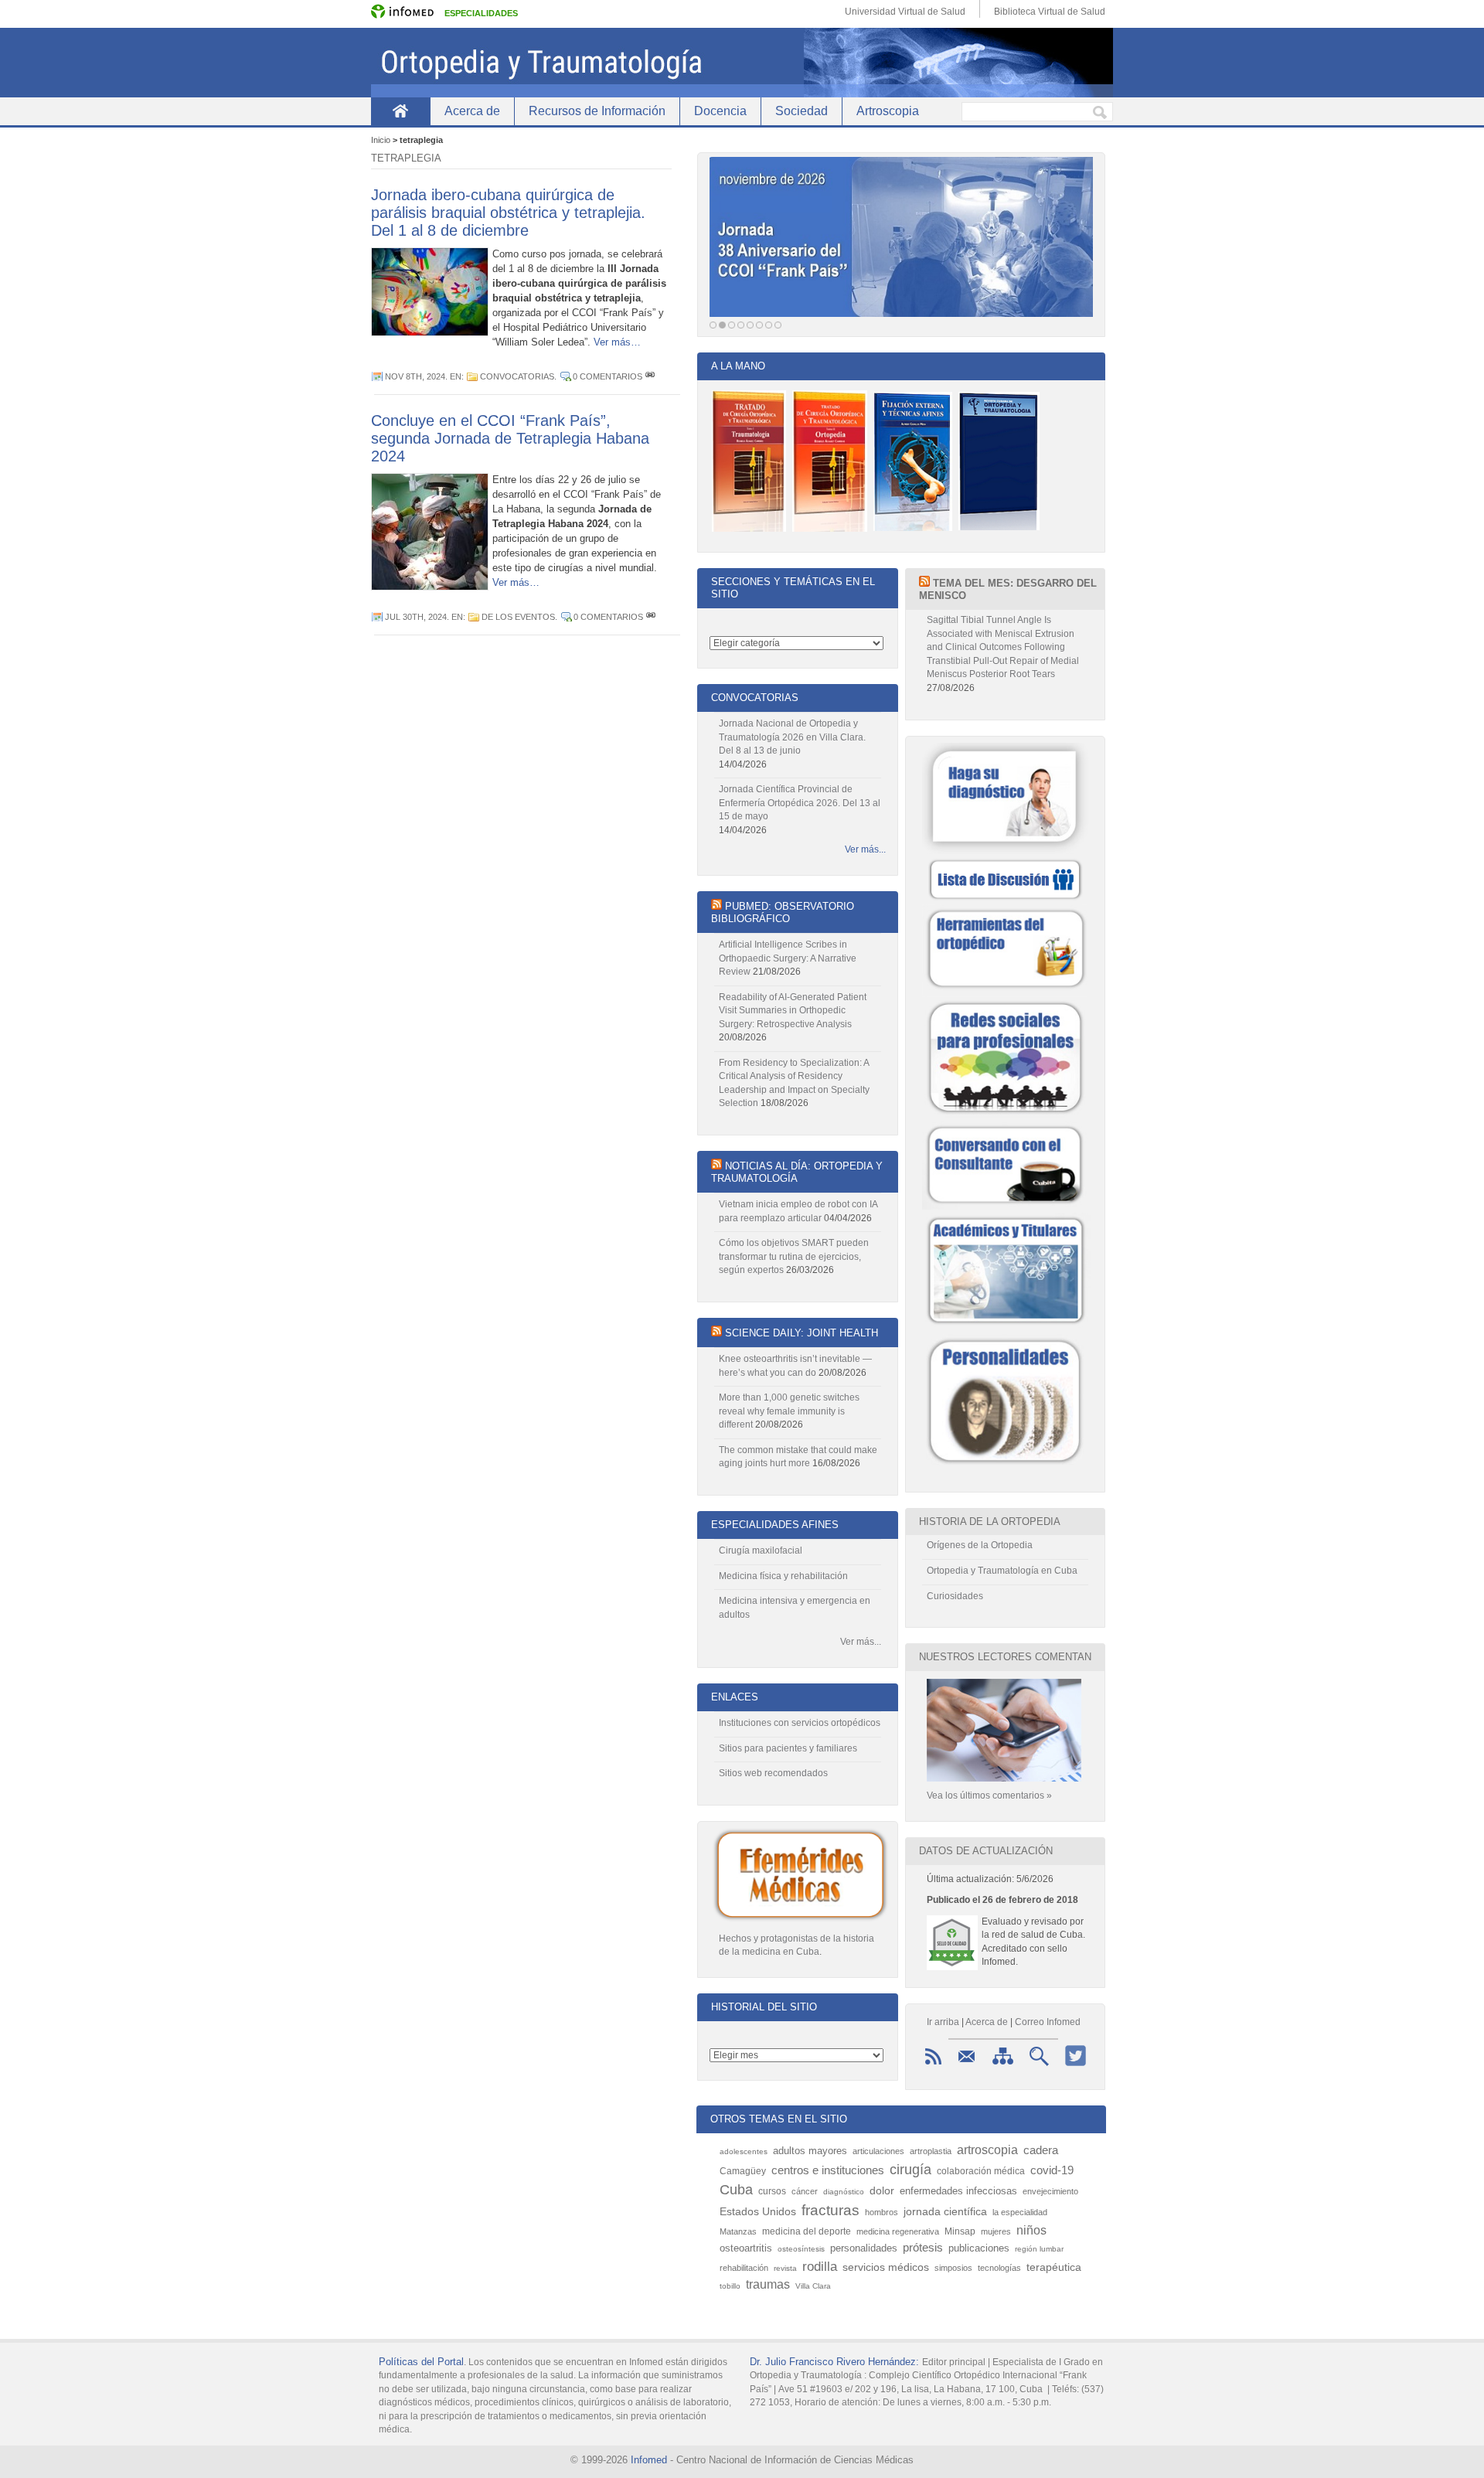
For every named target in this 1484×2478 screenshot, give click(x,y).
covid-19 (1052, 2170)
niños (1031, 2230)
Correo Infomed (1048, 2022)
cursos (772, 2191)
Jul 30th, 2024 (416, 617)
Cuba (736, 2190)
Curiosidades (955, 1596)
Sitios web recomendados (773, 1773)
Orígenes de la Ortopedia (980, 1545)
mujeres (996, 2231)
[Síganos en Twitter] (1076, 2066)
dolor (882, 2190)
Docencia (720, 111)
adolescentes (744, 2151)
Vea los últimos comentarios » (989, 1796)
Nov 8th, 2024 (415, 376)
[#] (650, 376)
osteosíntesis (801, 2249)
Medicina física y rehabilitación (783, 1576)
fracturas (830, 2210)
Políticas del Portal (421, 2362)
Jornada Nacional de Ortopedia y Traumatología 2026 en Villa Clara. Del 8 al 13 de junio (792, 737)
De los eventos (518, 617)
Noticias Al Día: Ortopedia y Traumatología (797, 1172)
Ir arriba (943, 2022)
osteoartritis (746, 2248)
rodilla (820, 2266)
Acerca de (472, 111)
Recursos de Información (597, 111)
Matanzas (738, 2231)
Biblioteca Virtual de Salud (1050, 12)
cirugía (910, 2170)
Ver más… (617, 342)
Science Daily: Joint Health (802, 1333)
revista (785, 2268)
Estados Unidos (758, 2212)
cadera (1041, 2150)
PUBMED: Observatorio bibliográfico (783, 912)
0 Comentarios (608, 376)
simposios (953, 2268)
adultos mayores (810, 2151)
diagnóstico (844, 2192)
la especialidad (1020, 2212)
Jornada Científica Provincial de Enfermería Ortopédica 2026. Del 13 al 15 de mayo (800, 803)
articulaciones (878, 2151)
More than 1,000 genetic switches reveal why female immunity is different (789, 1411)
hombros (882, 2212)
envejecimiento (1050, 2191)
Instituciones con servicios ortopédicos (800, 1723)
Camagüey (743, 2171)
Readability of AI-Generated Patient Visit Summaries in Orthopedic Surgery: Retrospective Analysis (793, 1011)
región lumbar (1039, 2249)
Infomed (649, 2460)
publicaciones (979, 2248)
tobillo (730, 2286)
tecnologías (999, 2268)
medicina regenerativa (898, 2231)
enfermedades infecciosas (958, 2191)
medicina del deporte (807, 2231)
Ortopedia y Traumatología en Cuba (1002, 1571)
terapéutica (1054, 2267)
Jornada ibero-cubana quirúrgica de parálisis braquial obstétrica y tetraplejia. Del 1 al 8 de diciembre (508, 213)
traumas (768, 2284)
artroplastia (931, 2151)
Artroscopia (888, 111)
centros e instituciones (828, 2170)
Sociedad (802, 111)
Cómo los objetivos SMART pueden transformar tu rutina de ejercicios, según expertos (794, 1256)
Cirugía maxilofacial (761, 1550)
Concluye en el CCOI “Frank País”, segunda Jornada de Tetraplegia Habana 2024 (510, 438)
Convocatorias (517, 376)
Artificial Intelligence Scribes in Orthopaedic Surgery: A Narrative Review (788, 958)
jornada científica (945, 2212)
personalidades (864, 2248)
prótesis (923, 2247)
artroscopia (987, 2150)
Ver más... (865, 849)
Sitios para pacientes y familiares (788, 1748)
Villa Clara (813, 2286)
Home (400, 111)
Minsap (960, 2231)
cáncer (805, 2191)
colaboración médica (981, 2171)
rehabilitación (744, 2268)
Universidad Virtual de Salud (905, 12)
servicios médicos (886, 2267)
